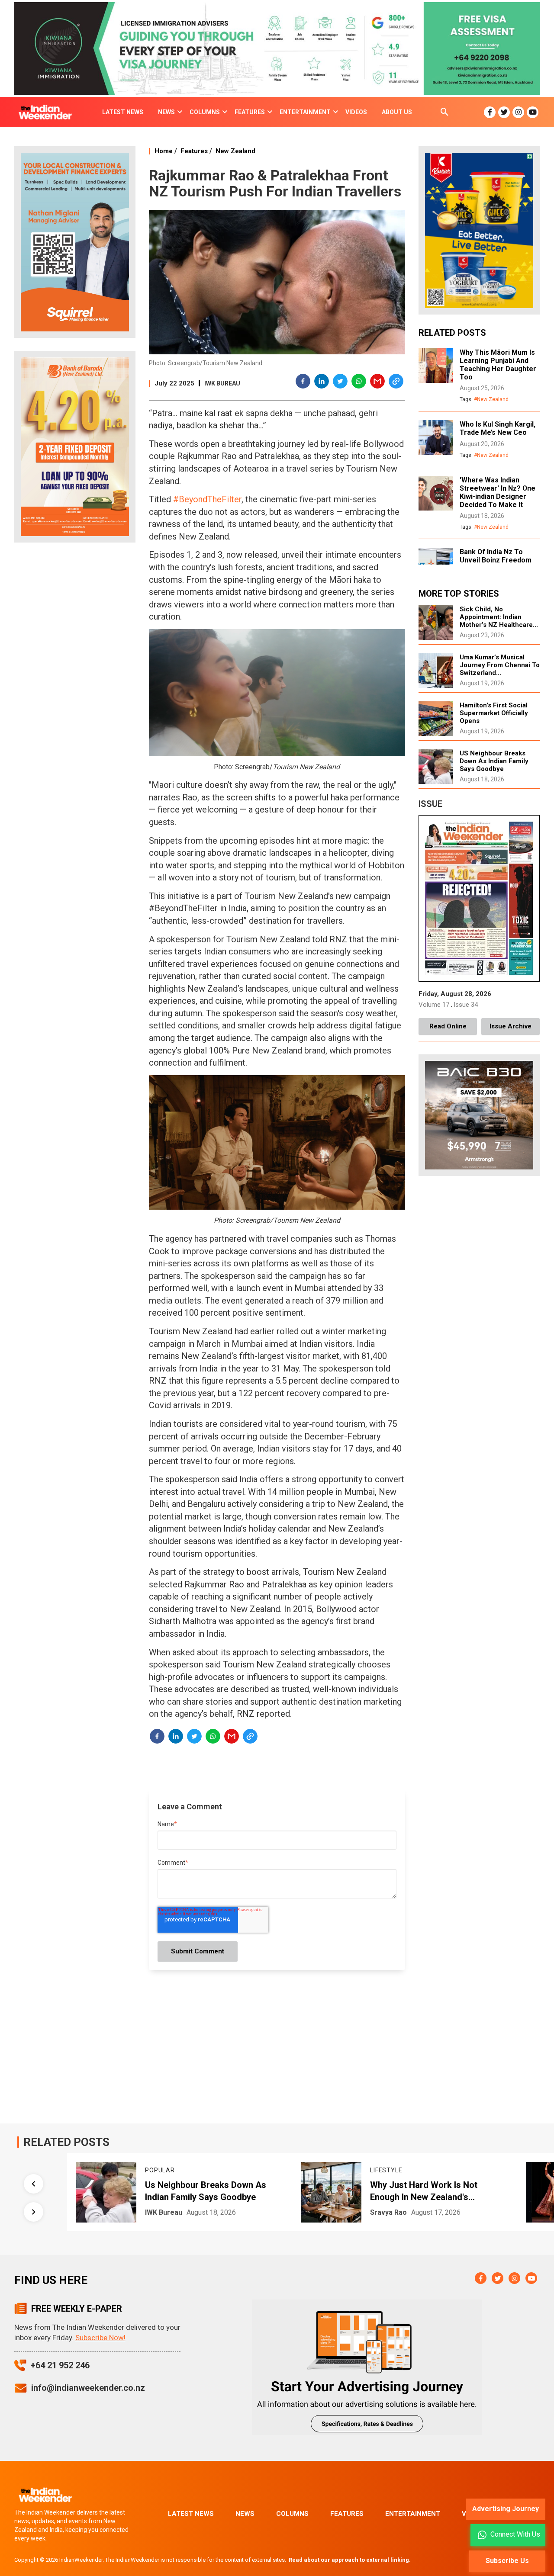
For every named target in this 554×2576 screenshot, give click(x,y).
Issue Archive (511, 1026)
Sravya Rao (179, 2212)
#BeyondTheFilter (207, 499)
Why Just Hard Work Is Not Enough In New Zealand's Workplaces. (214, 2191)
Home (164, 151)
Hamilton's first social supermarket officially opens (494, 713)
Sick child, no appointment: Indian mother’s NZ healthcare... (499, 617)
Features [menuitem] (250, 112)
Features (194, 151)
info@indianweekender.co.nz (88, 2388)
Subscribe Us (507, 2561)
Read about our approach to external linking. (350, 2560)
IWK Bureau (222, 383)
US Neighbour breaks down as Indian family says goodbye (494, 761)
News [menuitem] (166, 112)
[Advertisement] (75, 685)
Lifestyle (176, 2170)
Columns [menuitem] (205, 112)
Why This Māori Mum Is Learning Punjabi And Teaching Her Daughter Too (498, 365)
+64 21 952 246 (60, 2365)
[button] (303, 382)
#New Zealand (491, 399)
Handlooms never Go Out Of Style (452, 2181)
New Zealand (235, 151)
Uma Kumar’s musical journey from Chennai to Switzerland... (500, 665)
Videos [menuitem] (356, 112)
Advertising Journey (506, 2509)
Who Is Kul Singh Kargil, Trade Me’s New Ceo (498, 428)
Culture (399, 2166)
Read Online (448, 1026)
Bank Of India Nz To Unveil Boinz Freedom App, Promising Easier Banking (496, 564)
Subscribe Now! (100, 2338)
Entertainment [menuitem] (305, 112)
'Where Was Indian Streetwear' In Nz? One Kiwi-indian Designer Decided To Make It (498, 492)
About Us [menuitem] (397, 112)
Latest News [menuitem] (123, 112)
